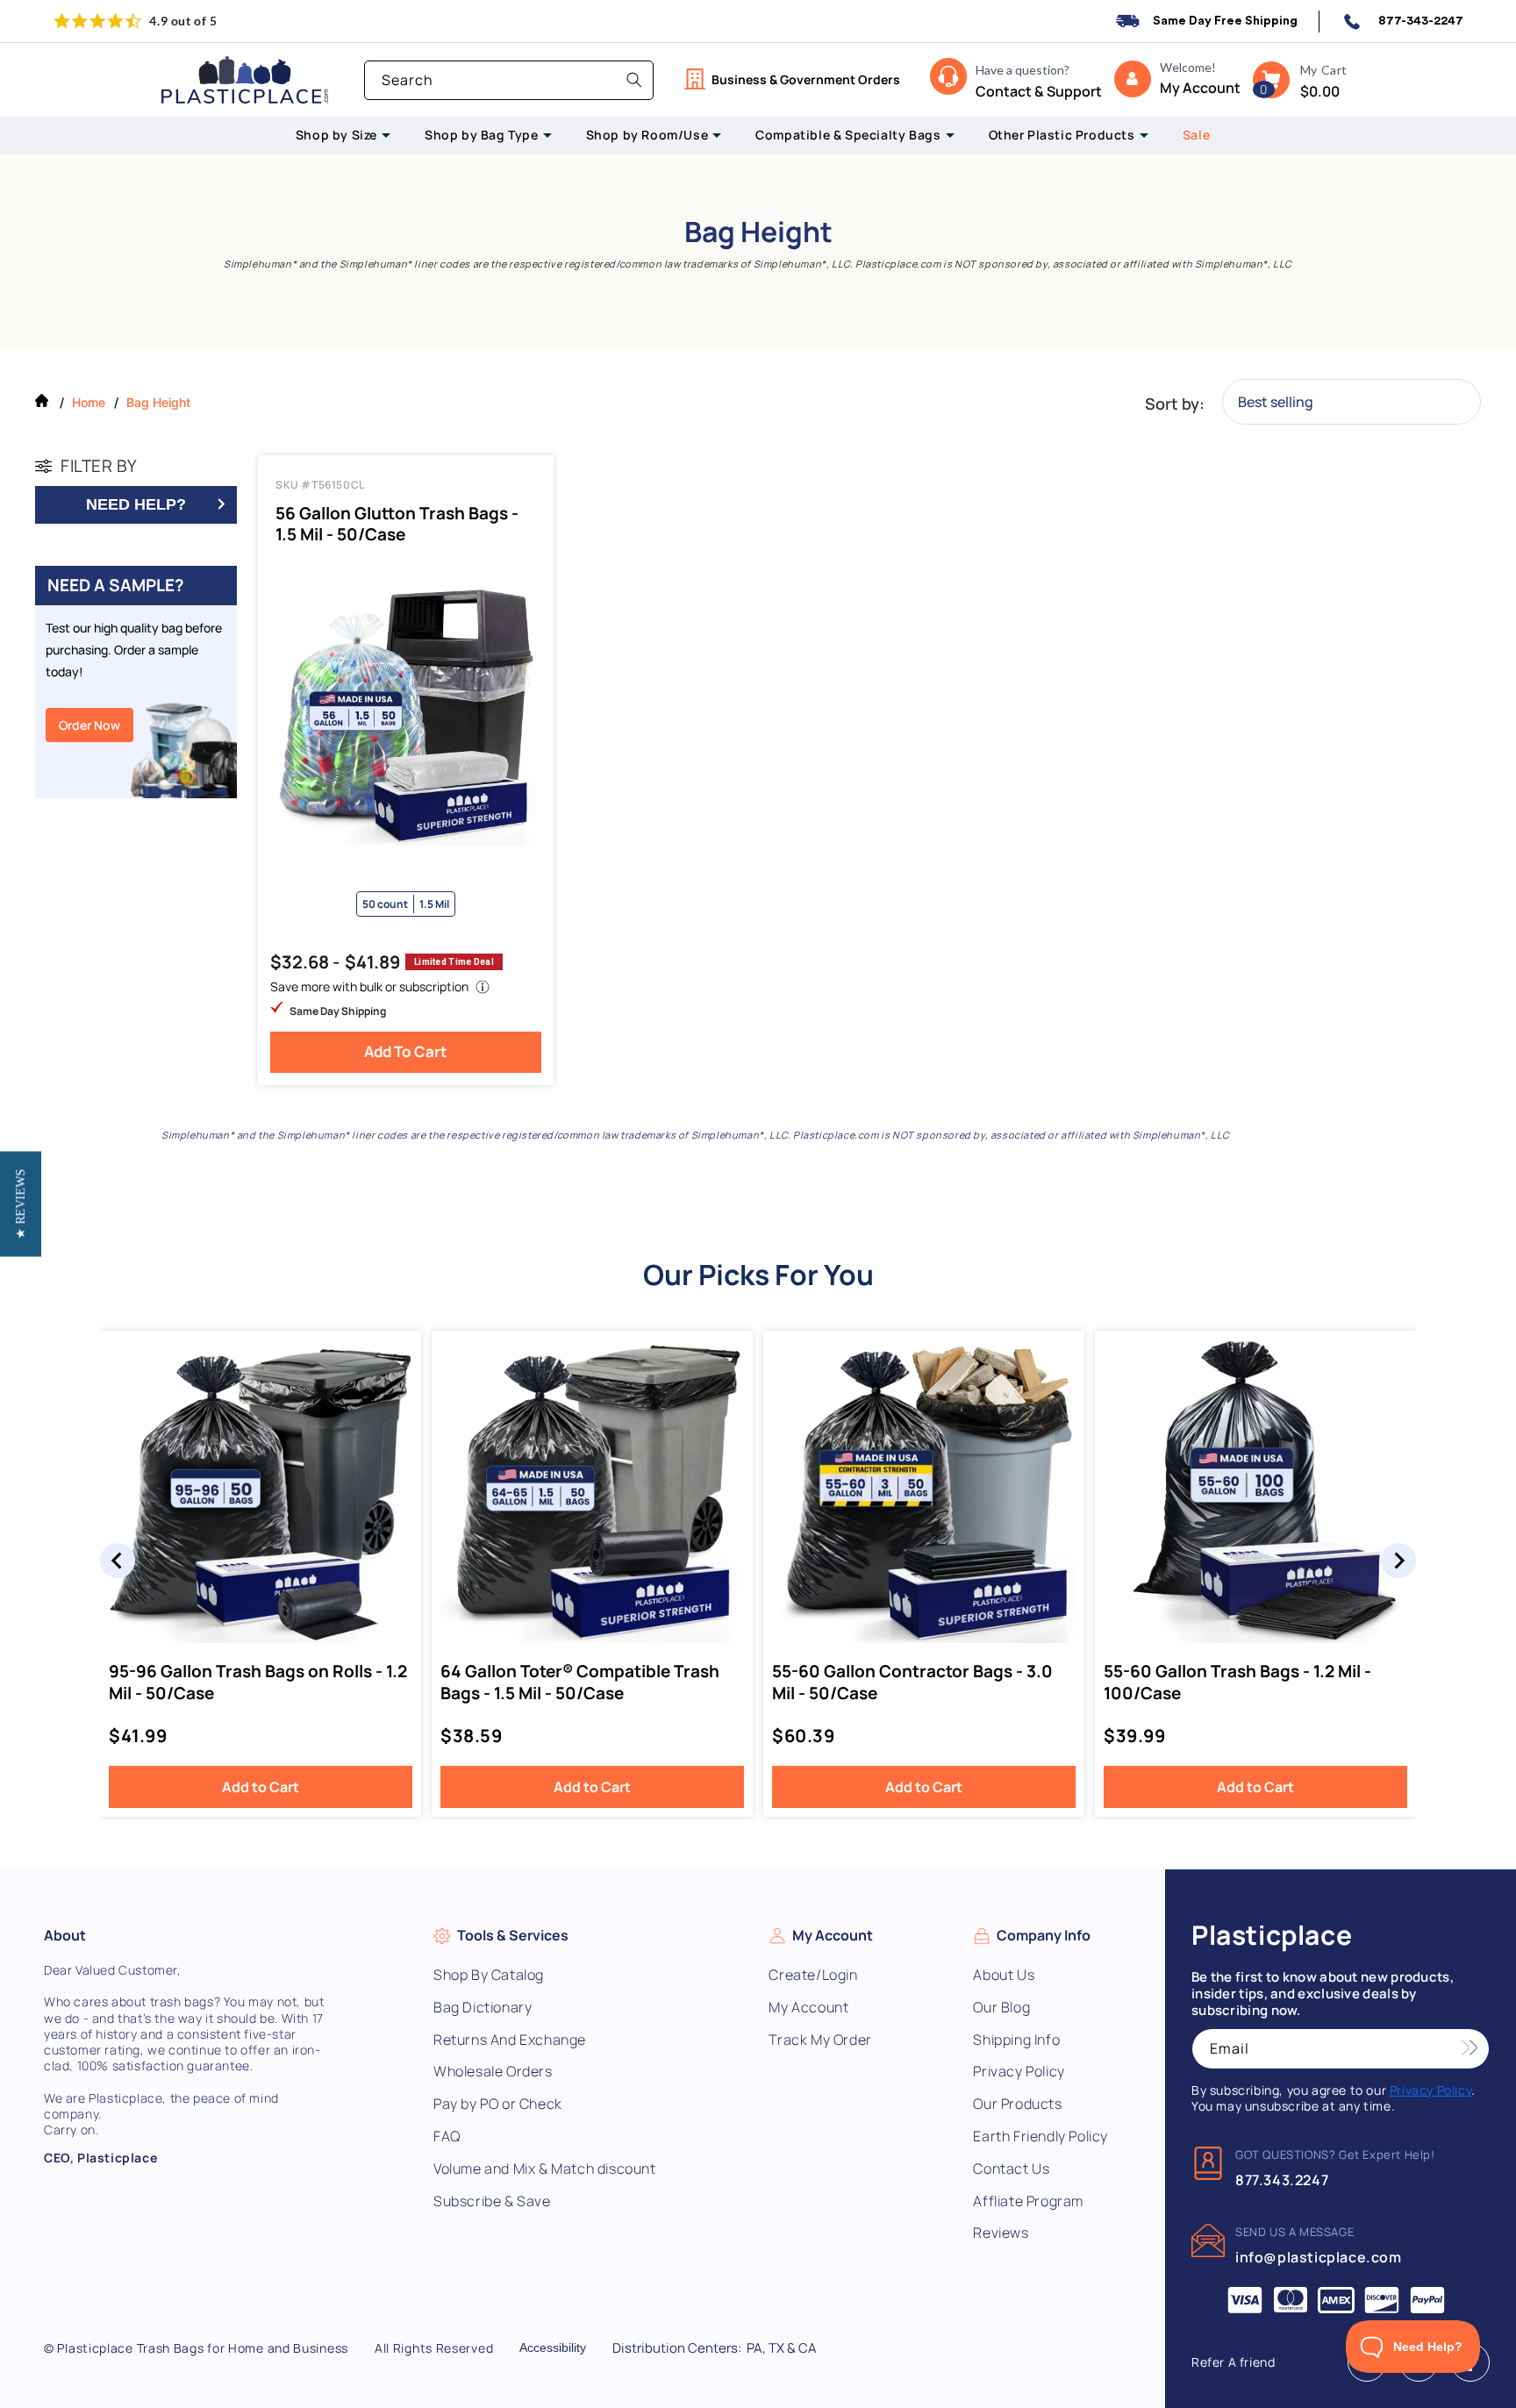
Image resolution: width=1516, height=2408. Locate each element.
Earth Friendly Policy (1040, 2136)
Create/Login (813, 1975)
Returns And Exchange (510, 2040)
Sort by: (1175, 404)
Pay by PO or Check (498, 2104)
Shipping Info (1016, 2040)
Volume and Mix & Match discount (545, 2169)
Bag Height (158, 402)
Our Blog (1001, 2008)
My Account (808, 2008)
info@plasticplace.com (1319, 2257)
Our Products (1017, 2104)
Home (89, 402)
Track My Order (820, 2040)
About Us (1004, 1975)
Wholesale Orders (493, 2072)
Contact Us (1011, 2169)
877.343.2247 (1282, 2180)
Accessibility (553, 2347)
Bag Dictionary (483, 2008)
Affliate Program (1028, 2201)
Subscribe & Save (492, 2201)
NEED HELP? (136, 504)
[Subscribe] (1470, 2049)
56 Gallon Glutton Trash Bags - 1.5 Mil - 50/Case (397, 524)
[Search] (634, 80)
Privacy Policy (1019, 2072)
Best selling (1276, 402)
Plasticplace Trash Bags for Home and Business (203, 2348)
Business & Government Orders (806, 79)
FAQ (447, 2136)
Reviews (1001, 2233)
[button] (1271, 80)
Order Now (89, 725)
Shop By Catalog (489, 1975)
